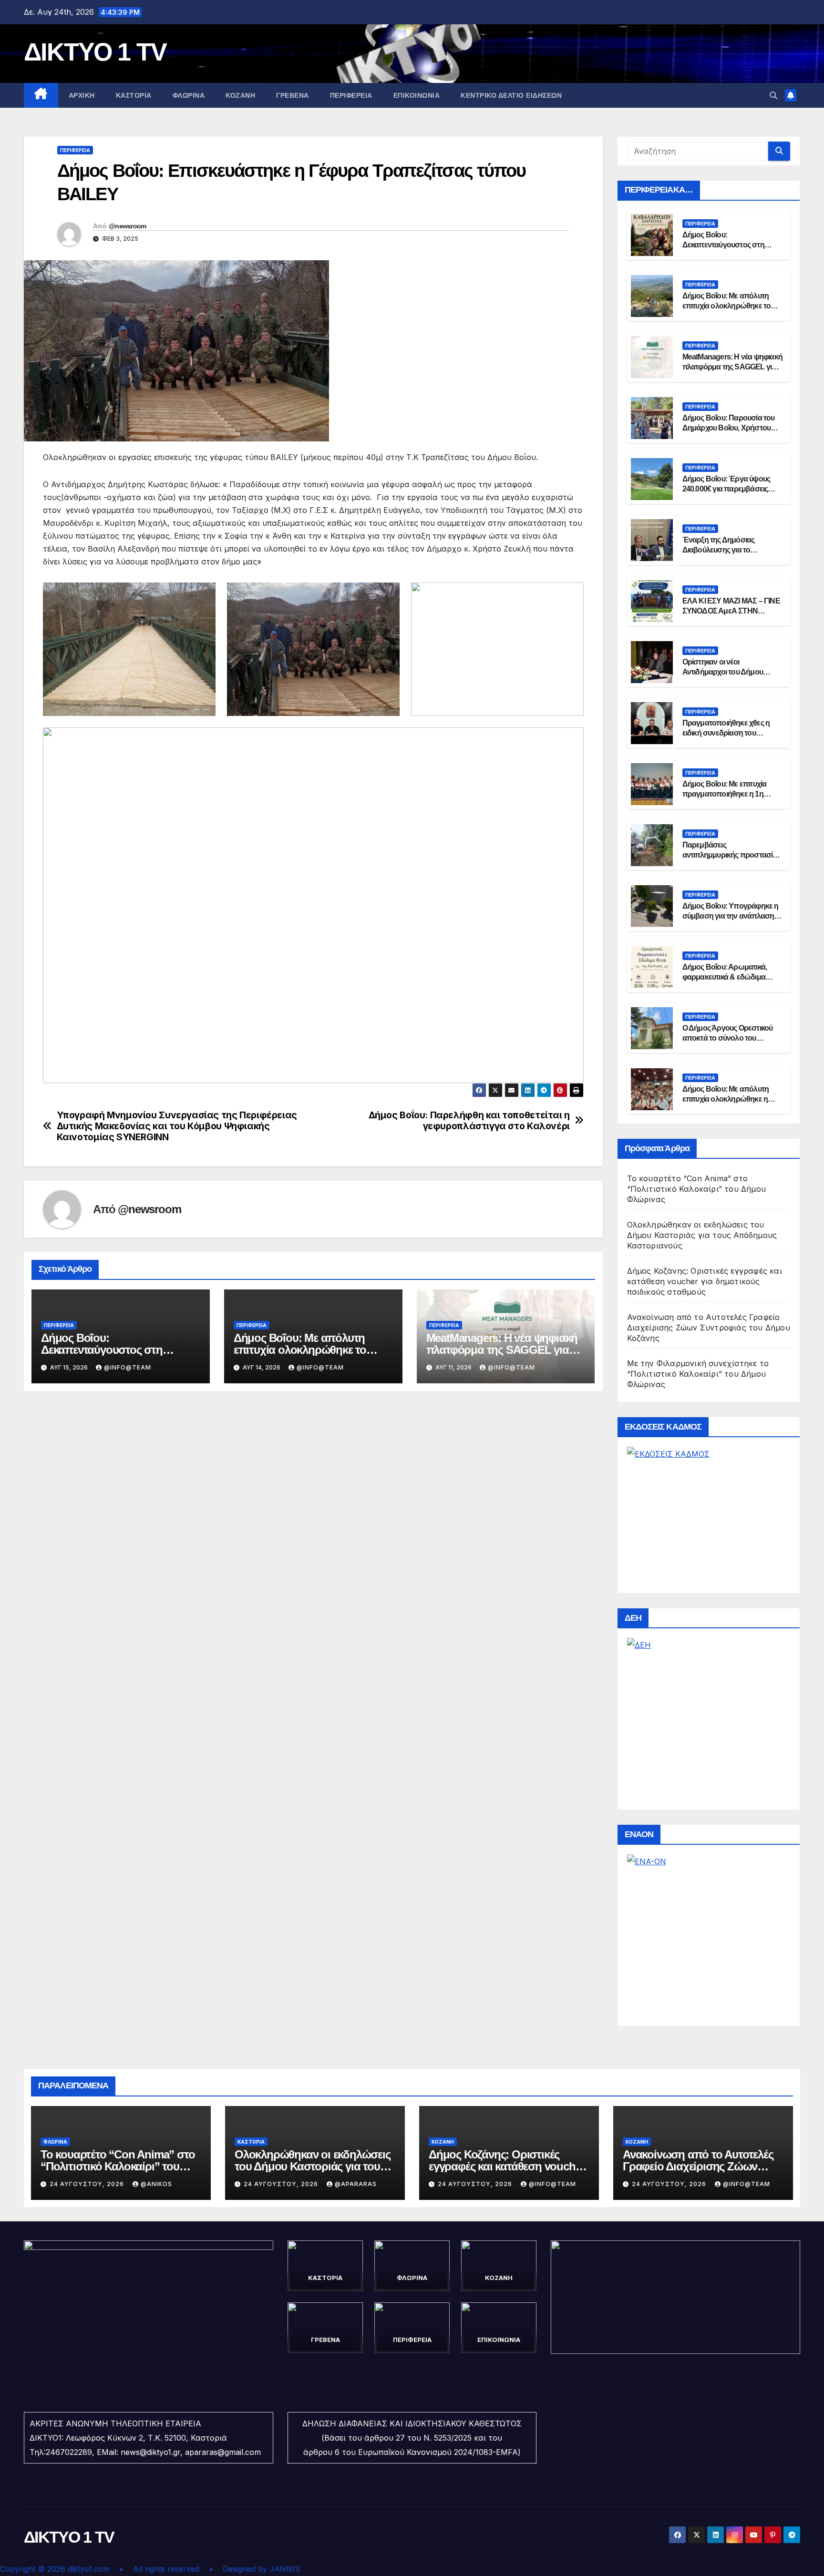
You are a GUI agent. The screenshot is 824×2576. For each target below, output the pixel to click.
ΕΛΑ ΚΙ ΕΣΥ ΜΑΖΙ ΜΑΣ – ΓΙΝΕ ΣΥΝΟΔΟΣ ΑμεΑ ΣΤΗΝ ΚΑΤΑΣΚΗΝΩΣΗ (731, 611)
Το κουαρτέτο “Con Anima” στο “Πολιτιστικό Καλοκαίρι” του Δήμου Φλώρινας (697, 1189)
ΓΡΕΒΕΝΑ (293, 95)
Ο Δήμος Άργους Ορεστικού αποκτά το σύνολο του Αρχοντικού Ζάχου (728, 1038)
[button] (773, 95)
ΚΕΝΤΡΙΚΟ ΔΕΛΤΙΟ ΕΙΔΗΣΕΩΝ (511, 95)
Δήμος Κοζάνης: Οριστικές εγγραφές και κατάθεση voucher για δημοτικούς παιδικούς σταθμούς (705, 1281)
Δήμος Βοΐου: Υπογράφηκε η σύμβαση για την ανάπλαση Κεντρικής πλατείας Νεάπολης (732, 916)
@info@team (128, 1367)
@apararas (356, 2184)
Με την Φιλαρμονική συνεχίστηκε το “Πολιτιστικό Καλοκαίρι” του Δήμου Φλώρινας (698, 1374)
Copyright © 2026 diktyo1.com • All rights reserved (104, 2569)
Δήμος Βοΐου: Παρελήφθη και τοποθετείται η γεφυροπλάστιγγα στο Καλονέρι (469, 1121)
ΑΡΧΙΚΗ (82, 95)
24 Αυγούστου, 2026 (88, 2184)
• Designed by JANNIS (254, 2569)
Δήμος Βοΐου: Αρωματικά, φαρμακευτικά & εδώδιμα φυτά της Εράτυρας (725, 977)
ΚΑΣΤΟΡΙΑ (134, 95)
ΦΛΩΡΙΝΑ (189, 95)
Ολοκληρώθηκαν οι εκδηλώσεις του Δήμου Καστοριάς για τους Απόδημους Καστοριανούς (702, 1235)
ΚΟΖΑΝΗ (240, 95)
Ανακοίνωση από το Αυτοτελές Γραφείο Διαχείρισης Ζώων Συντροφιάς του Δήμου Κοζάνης (709, 1328)
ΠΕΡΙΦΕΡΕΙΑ (351, 95)
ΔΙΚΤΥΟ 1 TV (95, 52)
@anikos (156, 2184)
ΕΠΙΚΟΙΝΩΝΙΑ (417, 95)
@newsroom (128, 226)
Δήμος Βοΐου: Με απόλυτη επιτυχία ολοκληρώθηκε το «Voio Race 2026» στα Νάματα (307, 1350)
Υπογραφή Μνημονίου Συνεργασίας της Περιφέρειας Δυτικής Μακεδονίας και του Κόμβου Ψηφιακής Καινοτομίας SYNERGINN (177, 1126)
